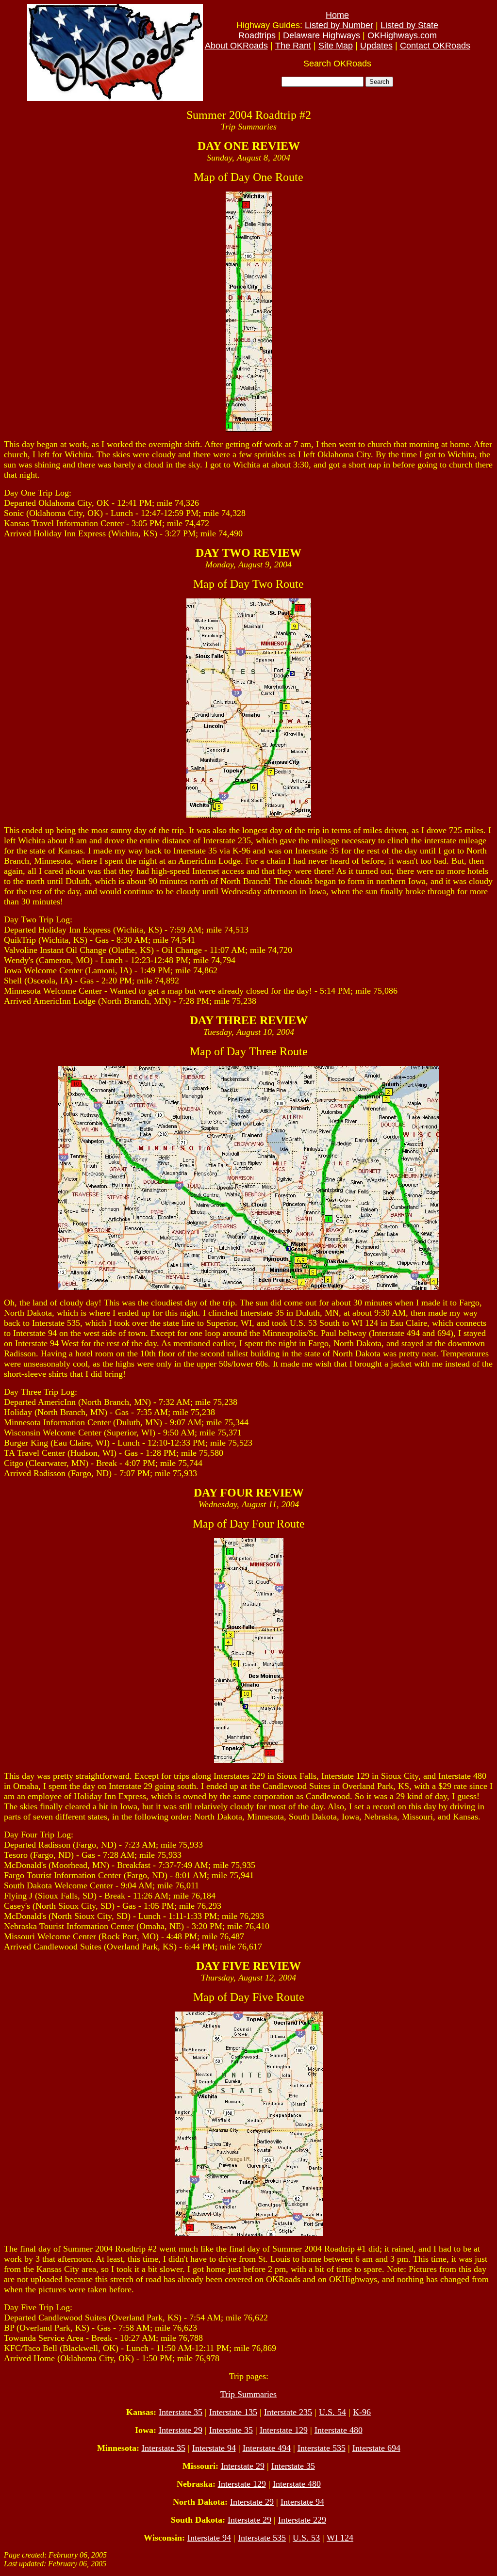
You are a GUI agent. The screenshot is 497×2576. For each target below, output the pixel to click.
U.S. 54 (332, 2412)
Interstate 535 (322, 2448)
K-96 (362, 2412)
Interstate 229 (302, 2520)
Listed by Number (339, 25)
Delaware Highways (322, 35)
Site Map (336, 46)
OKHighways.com (402, 35)
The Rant (293, 46)
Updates (376, 46)
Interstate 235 (288, 2412)
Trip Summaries (248, 2394)
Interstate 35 (181, 2412)
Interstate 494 (267, 2448)
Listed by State (409, 25)
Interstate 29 (181, 2430)
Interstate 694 (376, 2448)
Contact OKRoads (435, 46)
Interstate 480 (339, 2430)
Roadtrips (257, 35)
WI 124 (340, 2538)
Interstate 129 (284, 2430)
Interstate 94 (214, 2448)
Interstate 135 (233, 2412)
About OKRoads (236, 46)
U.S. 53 (306, 2538)
